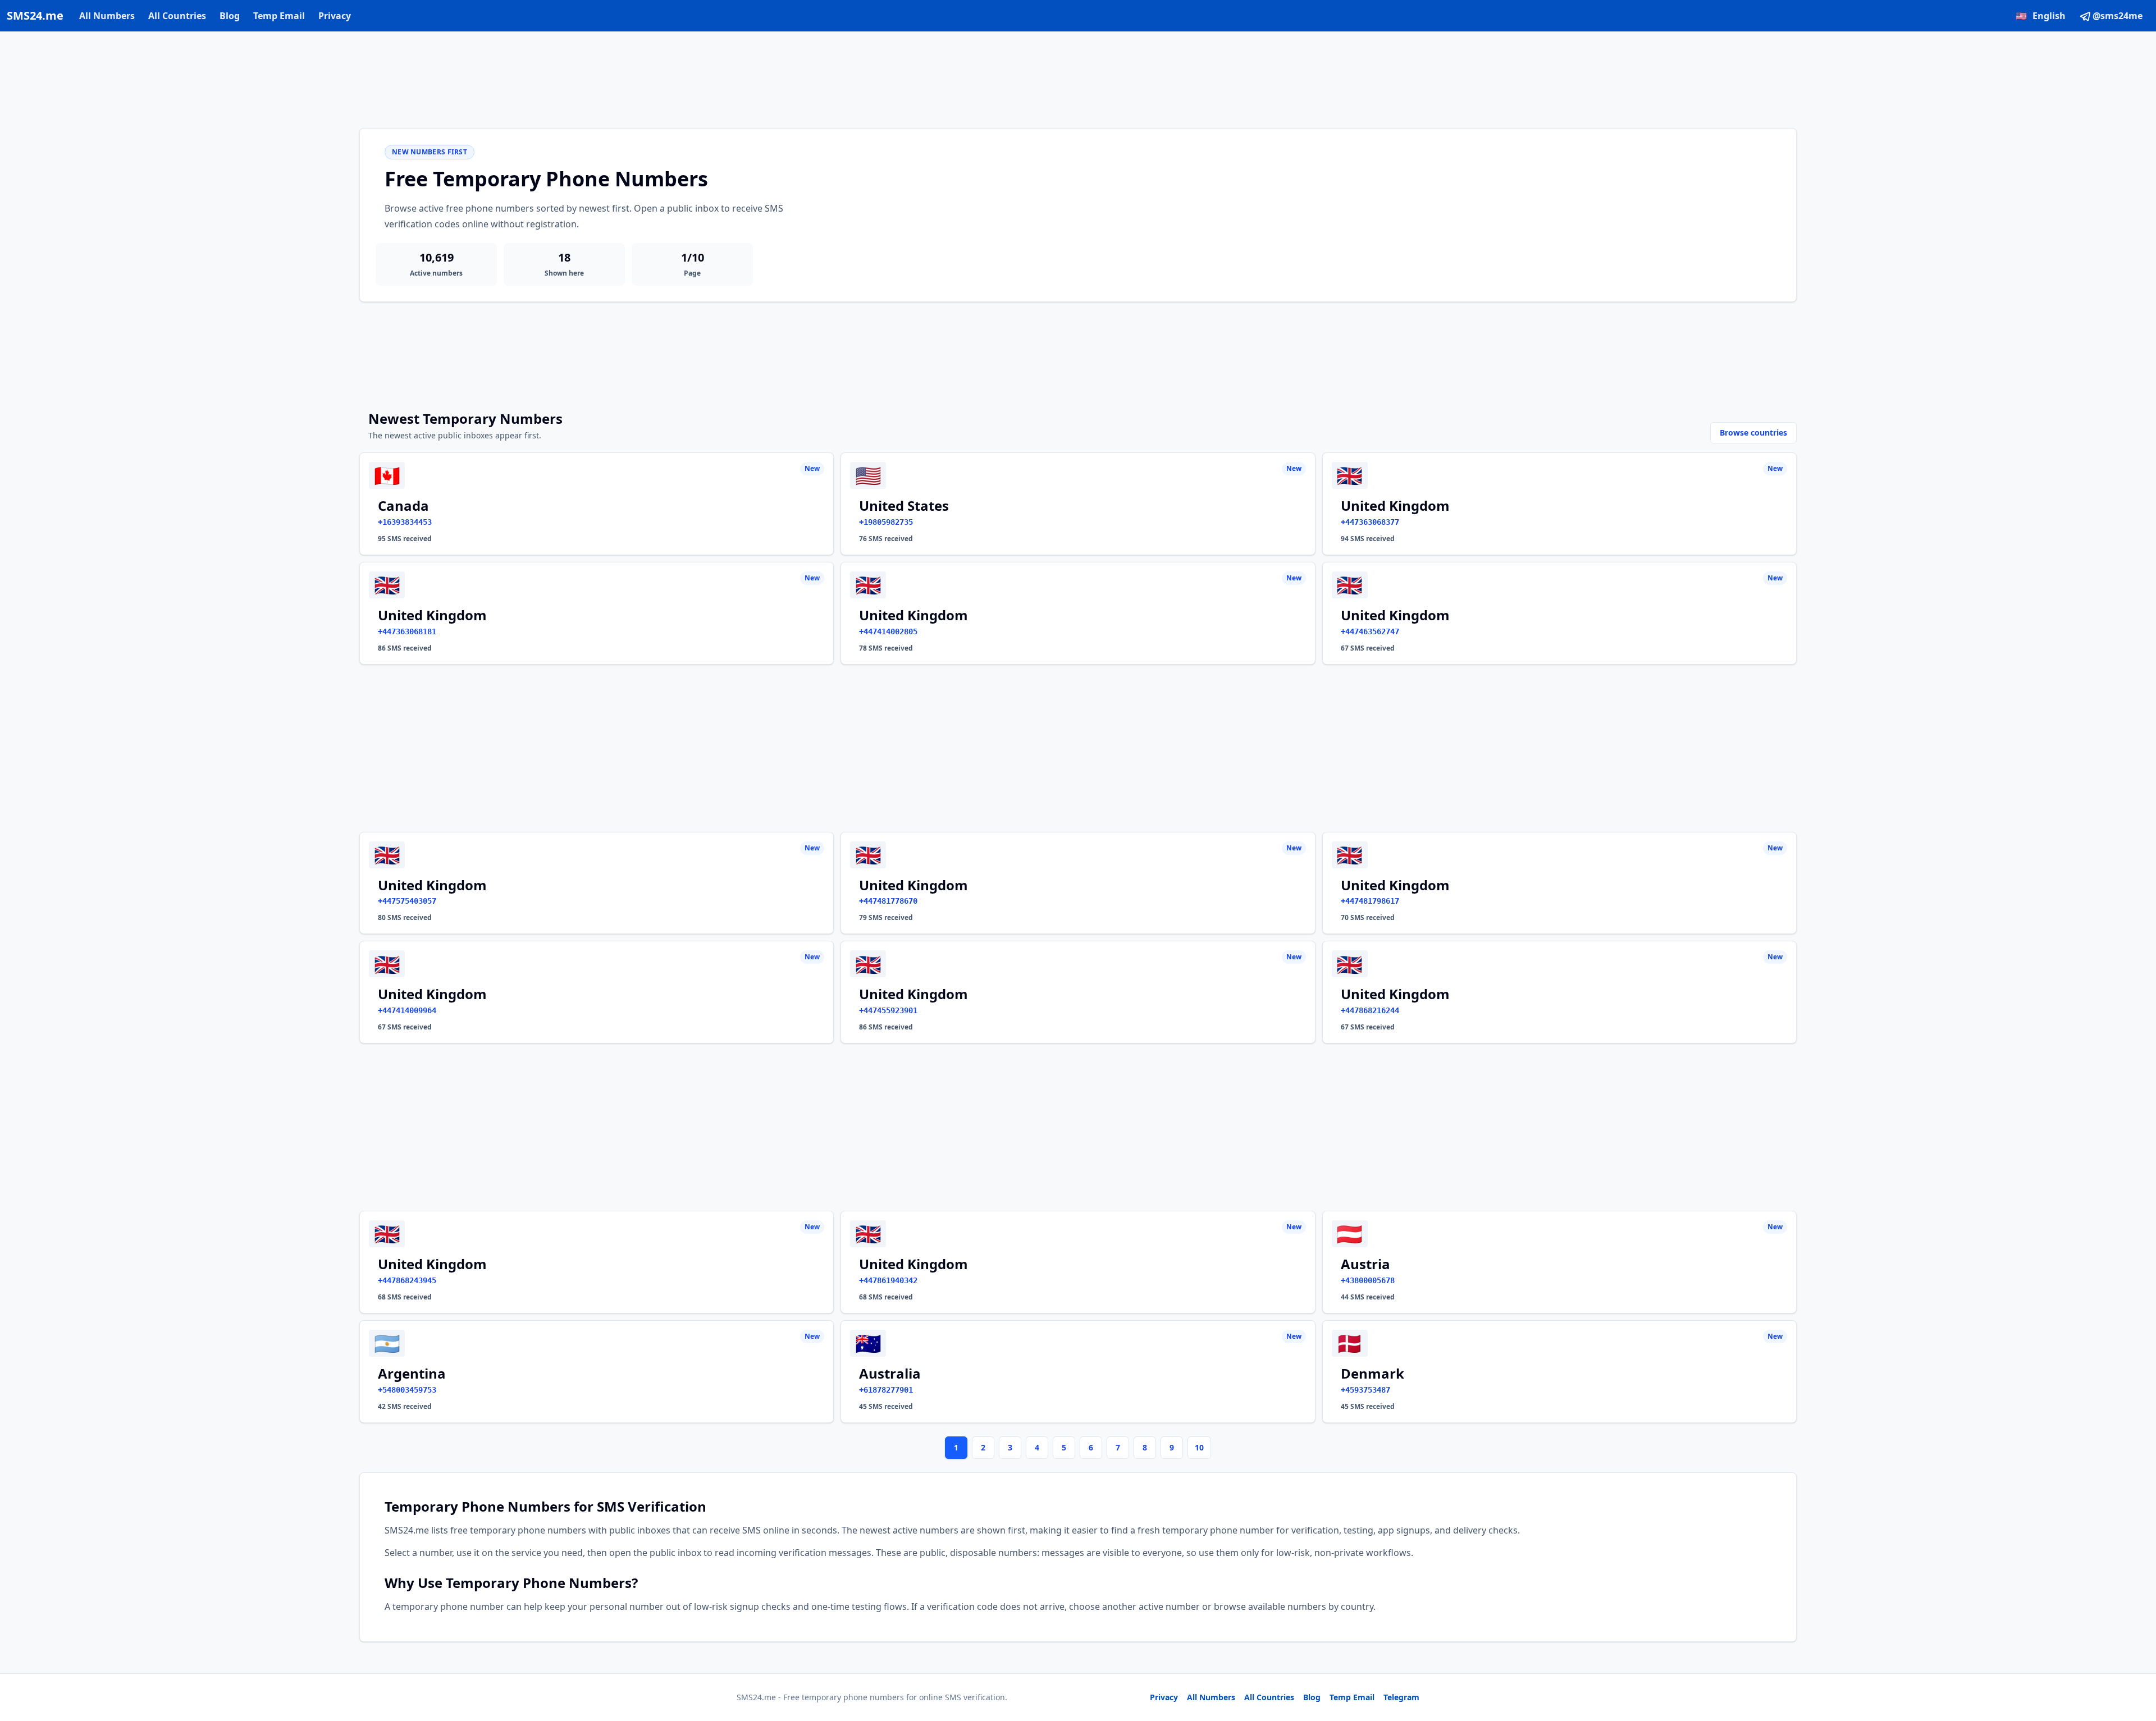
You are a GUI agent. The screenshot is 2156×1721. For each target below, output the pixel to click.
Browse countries (1753, 432)
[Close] (2135, 1662)
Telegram (1401, 1697)
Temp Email (279, 16)
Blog (230, 16)
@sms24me (2118, 16)
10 (1199, 1447)
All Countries (177, 16)
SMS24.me (35, 15)
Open (1992, 1698)
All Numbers (107, 16)
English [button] (2041, 16)
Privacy (335, 16)
